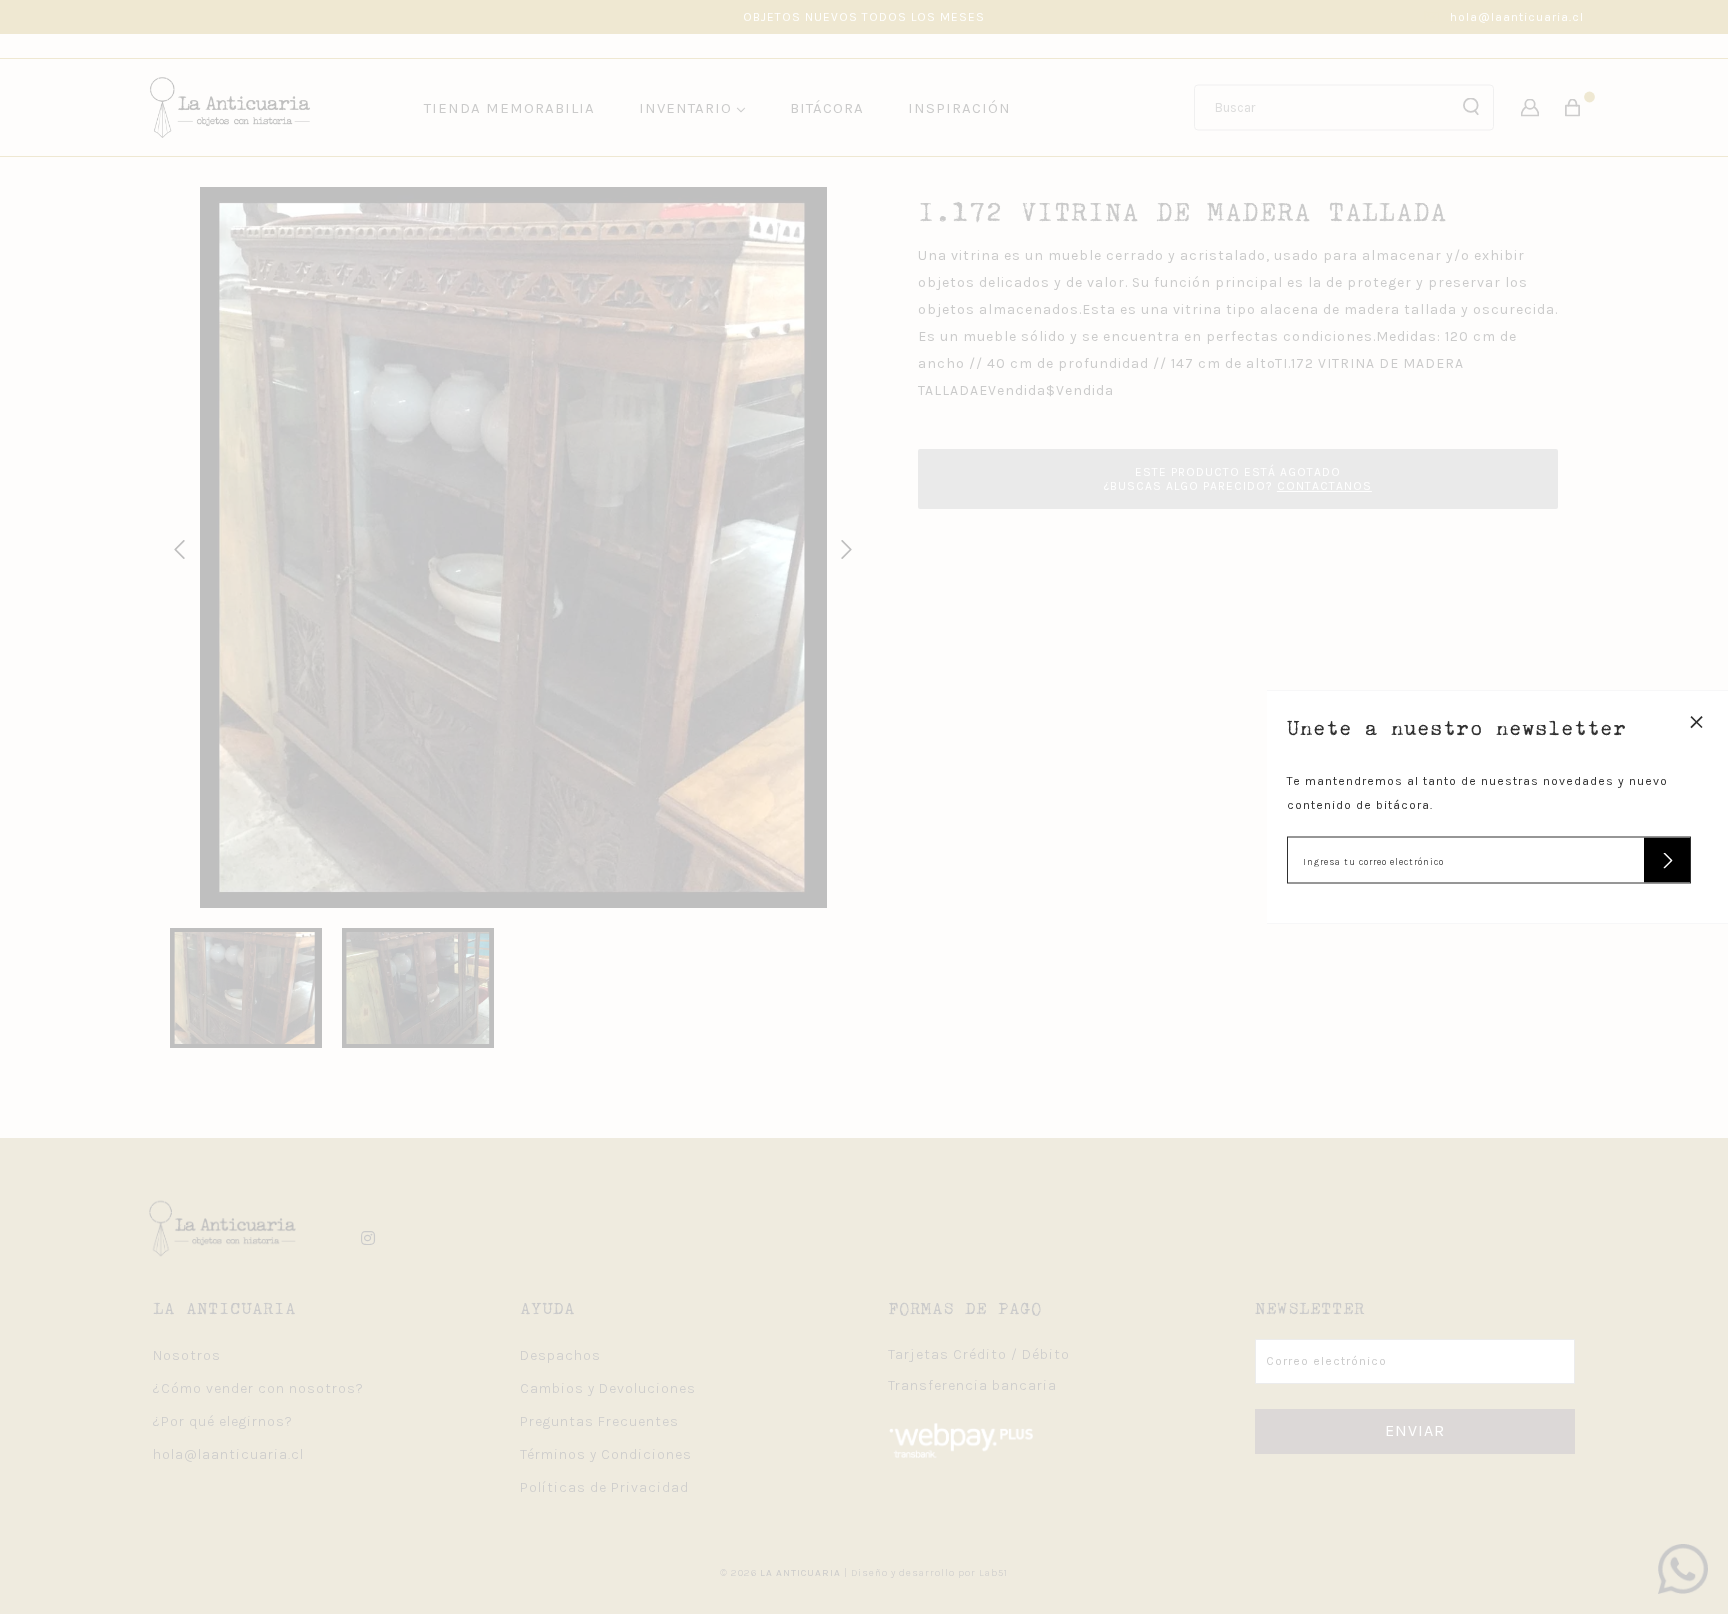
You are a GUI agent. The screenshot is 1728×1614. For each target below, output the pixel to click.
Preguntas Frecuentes (599, 1421)
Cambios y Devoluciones (608, 1388)
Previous (176, 547)
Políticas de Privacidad (604, 1487)
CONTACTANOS (1324, 486)
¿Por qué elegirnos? (223, 1421)
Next (843, 547)
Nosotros (187, 1355)
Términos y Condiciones (606, 1454)
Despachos (560, 1355)
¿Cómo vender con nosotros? (258, 1388)
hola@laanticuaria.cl (1517, 17)
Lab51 (993, 1573)
